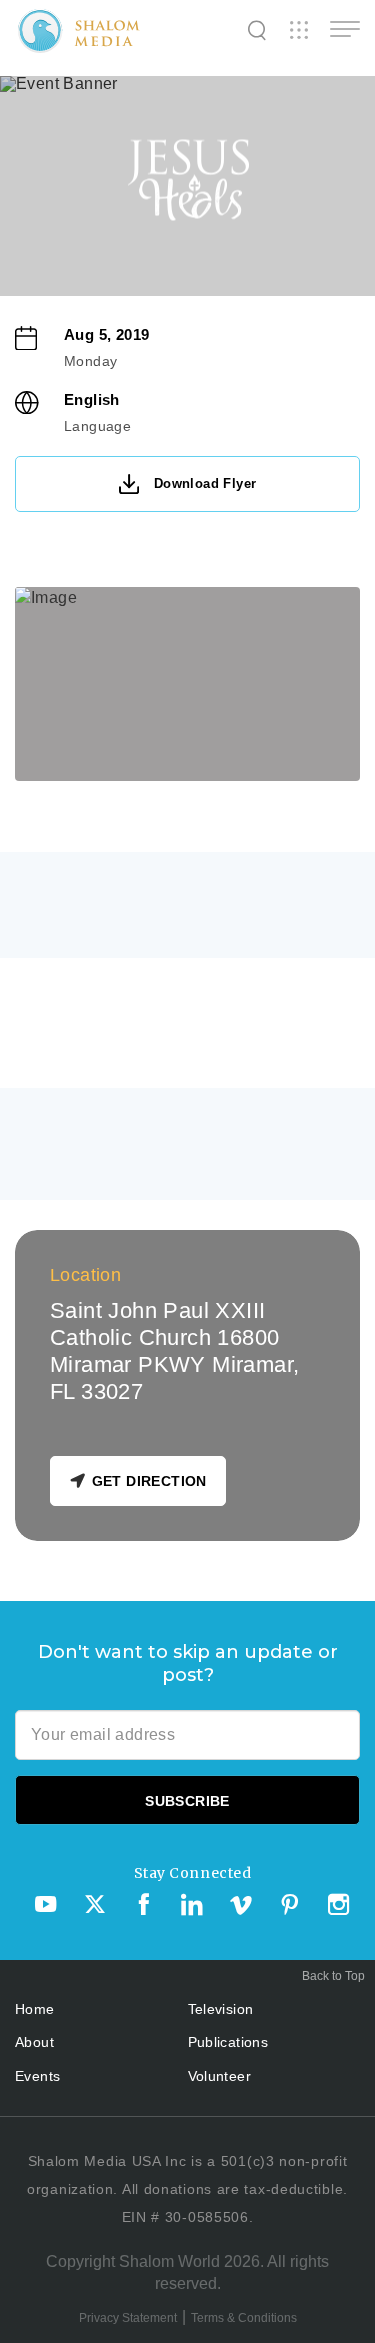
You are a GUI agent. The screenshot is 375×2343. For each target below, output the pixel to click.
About (34, 2042)
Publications (228, 2042)
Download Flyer (205, 483)
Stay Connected (193, 1873)
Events (37, 2076)
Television (221, 2009)
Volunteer (220, 2076)
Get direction (149, 1481)
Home (35, 2009)
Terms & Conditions (244, 2318)
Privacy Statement (128, 2318)
